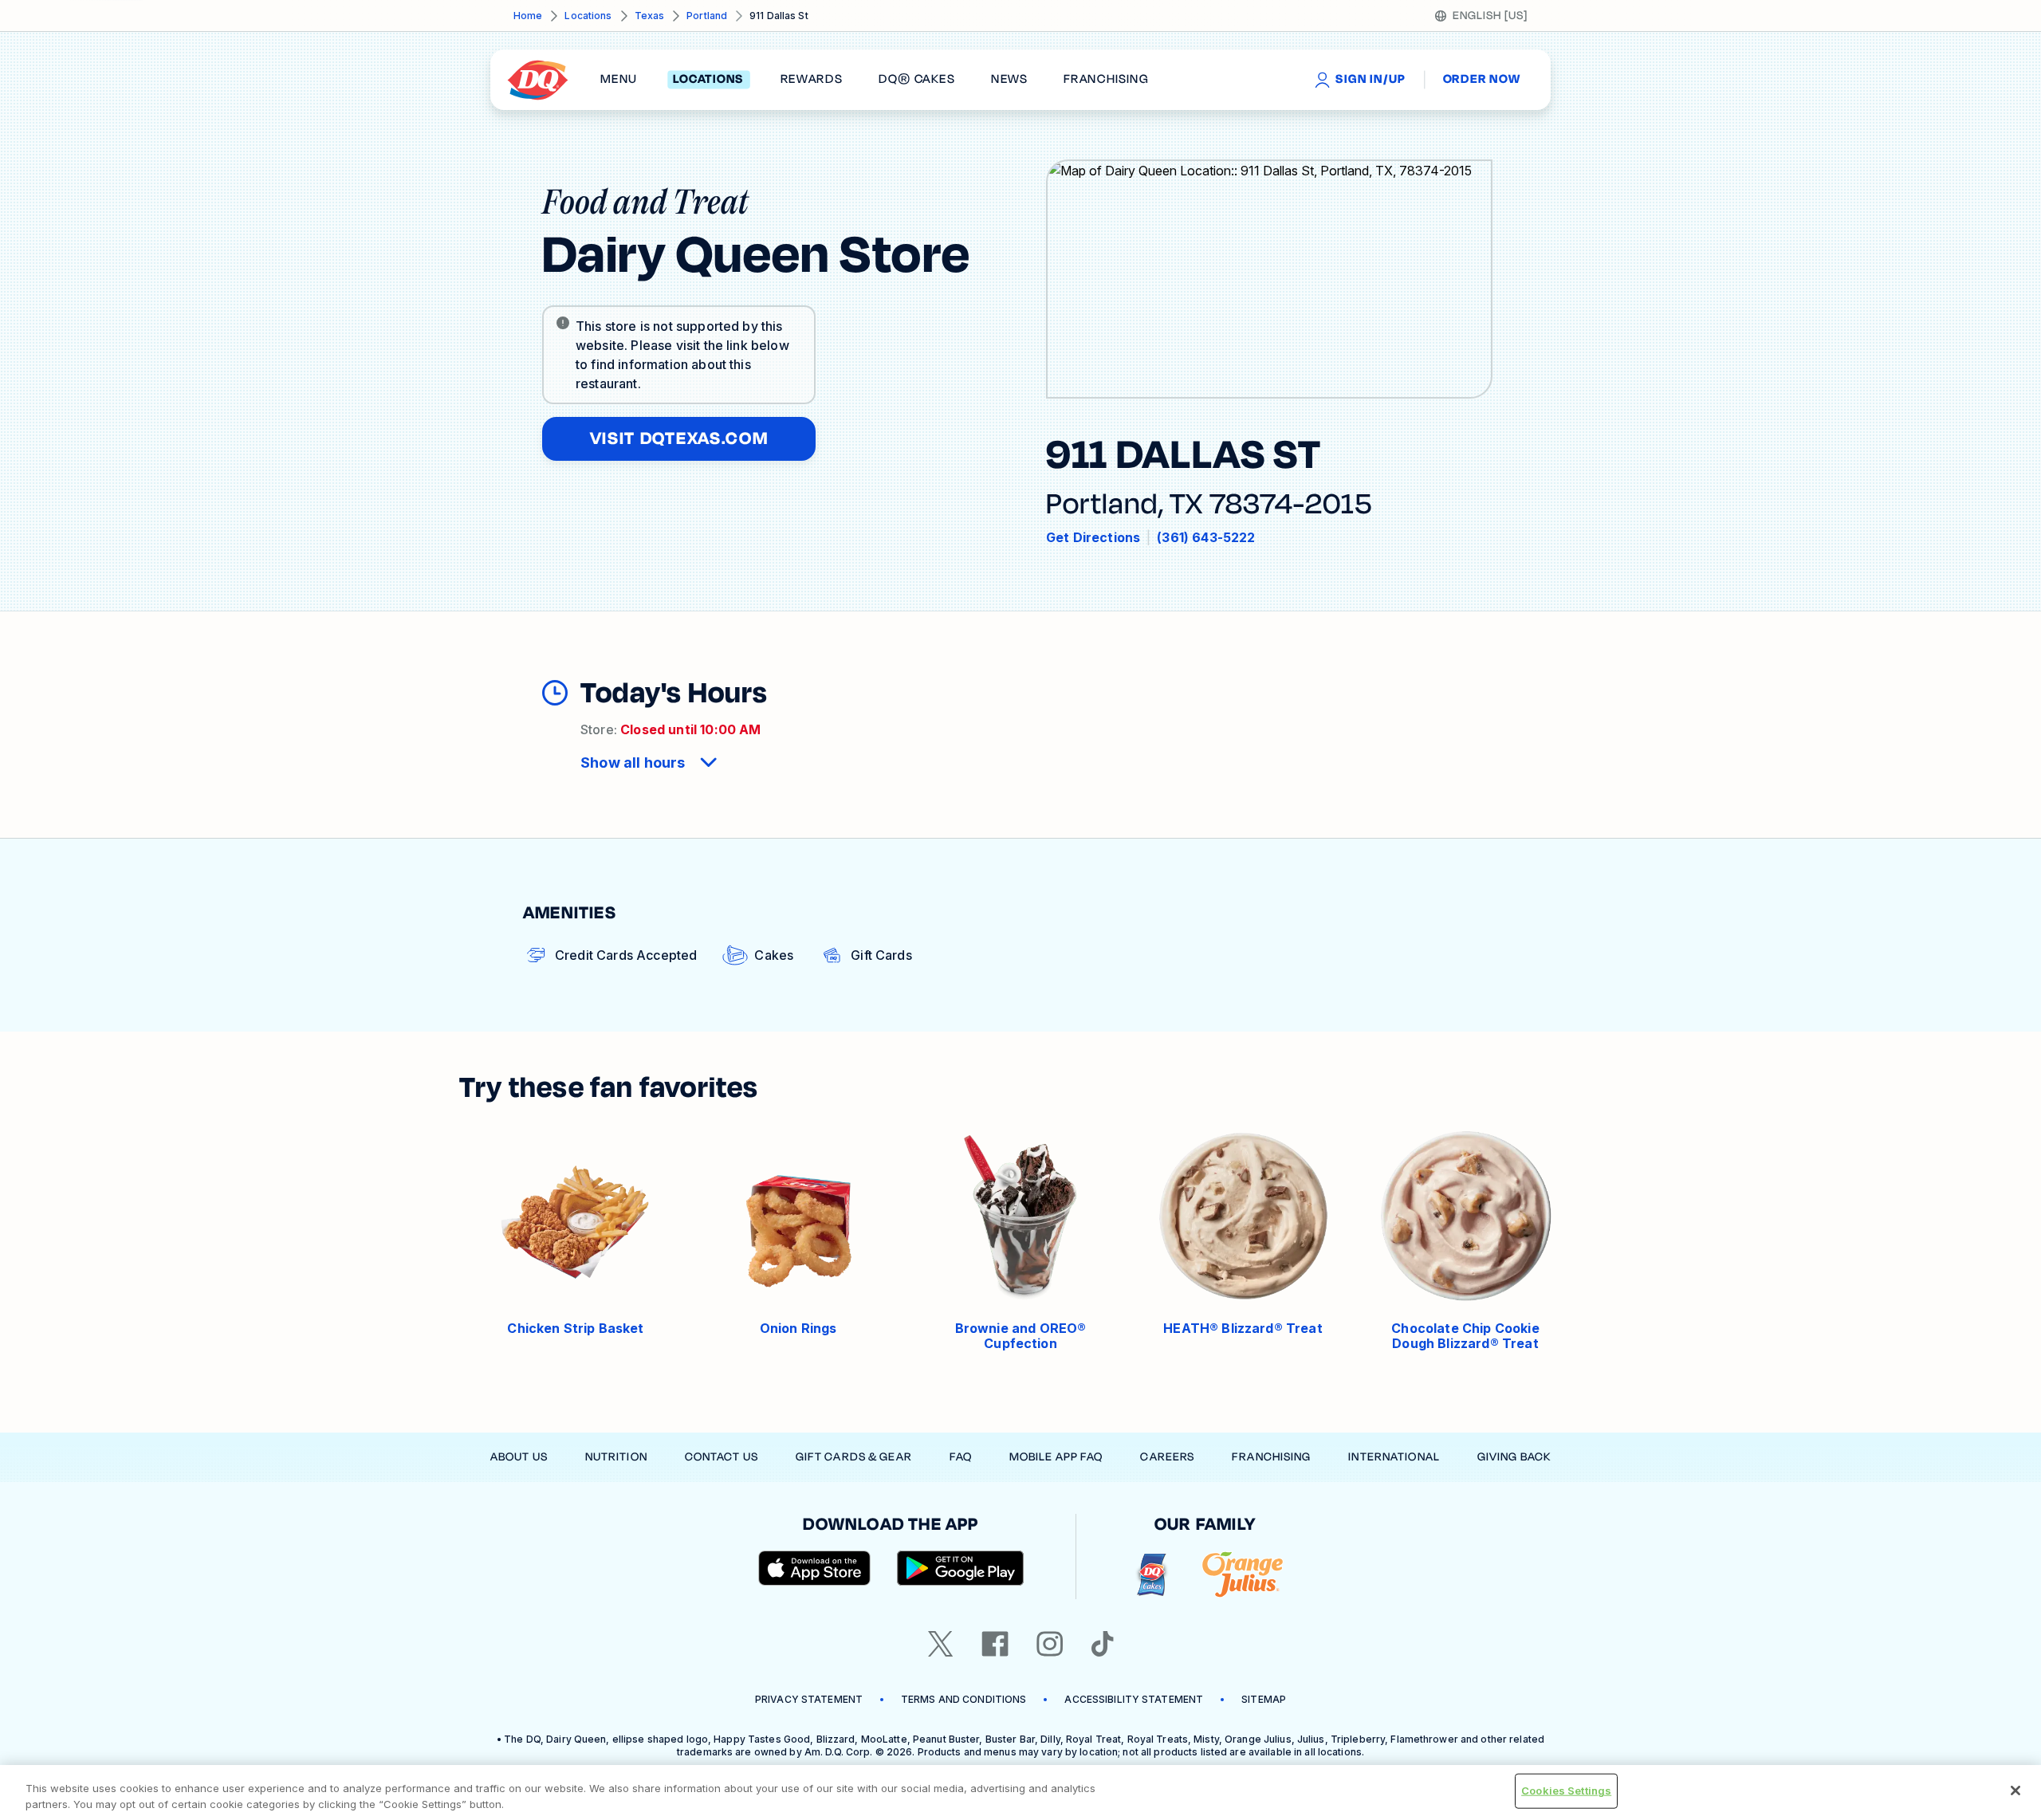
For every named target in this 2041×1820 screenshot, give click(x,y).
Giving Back (1514, 1457)
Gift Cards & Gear (854, 1457)
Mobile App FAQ (1056, 1457)
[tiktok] (1103, 1644)
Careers (1167, 1457)
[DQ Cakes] (1152, 1575)
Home (528, 16)
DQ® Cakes (916, 80)
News (1009, 80)
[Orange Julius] (1243, 1575)
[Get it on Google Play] (961, 1568)
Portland (707, 16)
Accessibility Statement (1134, 1699)
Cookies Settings (1566, 1791)
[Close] (2015, 1791)
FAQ (961, 1457)
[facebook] (995, 1644)
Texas (650, 16)
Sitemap (1264, 1699)
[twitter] (941, 1644)
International (1394, 1457)
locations (708, 80)
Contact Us (722, 1457)
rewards (812, 80)
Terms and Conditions (963, 1699)
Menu (619, 80)
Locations (588, 16)
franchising (1106, 80)
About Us (519, 1457)
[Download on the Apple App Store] (815, 1568)
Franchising (1271, 1457)
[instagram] (1050, 1644)
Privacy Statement (809, 1699)
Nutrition (616, 1457)
